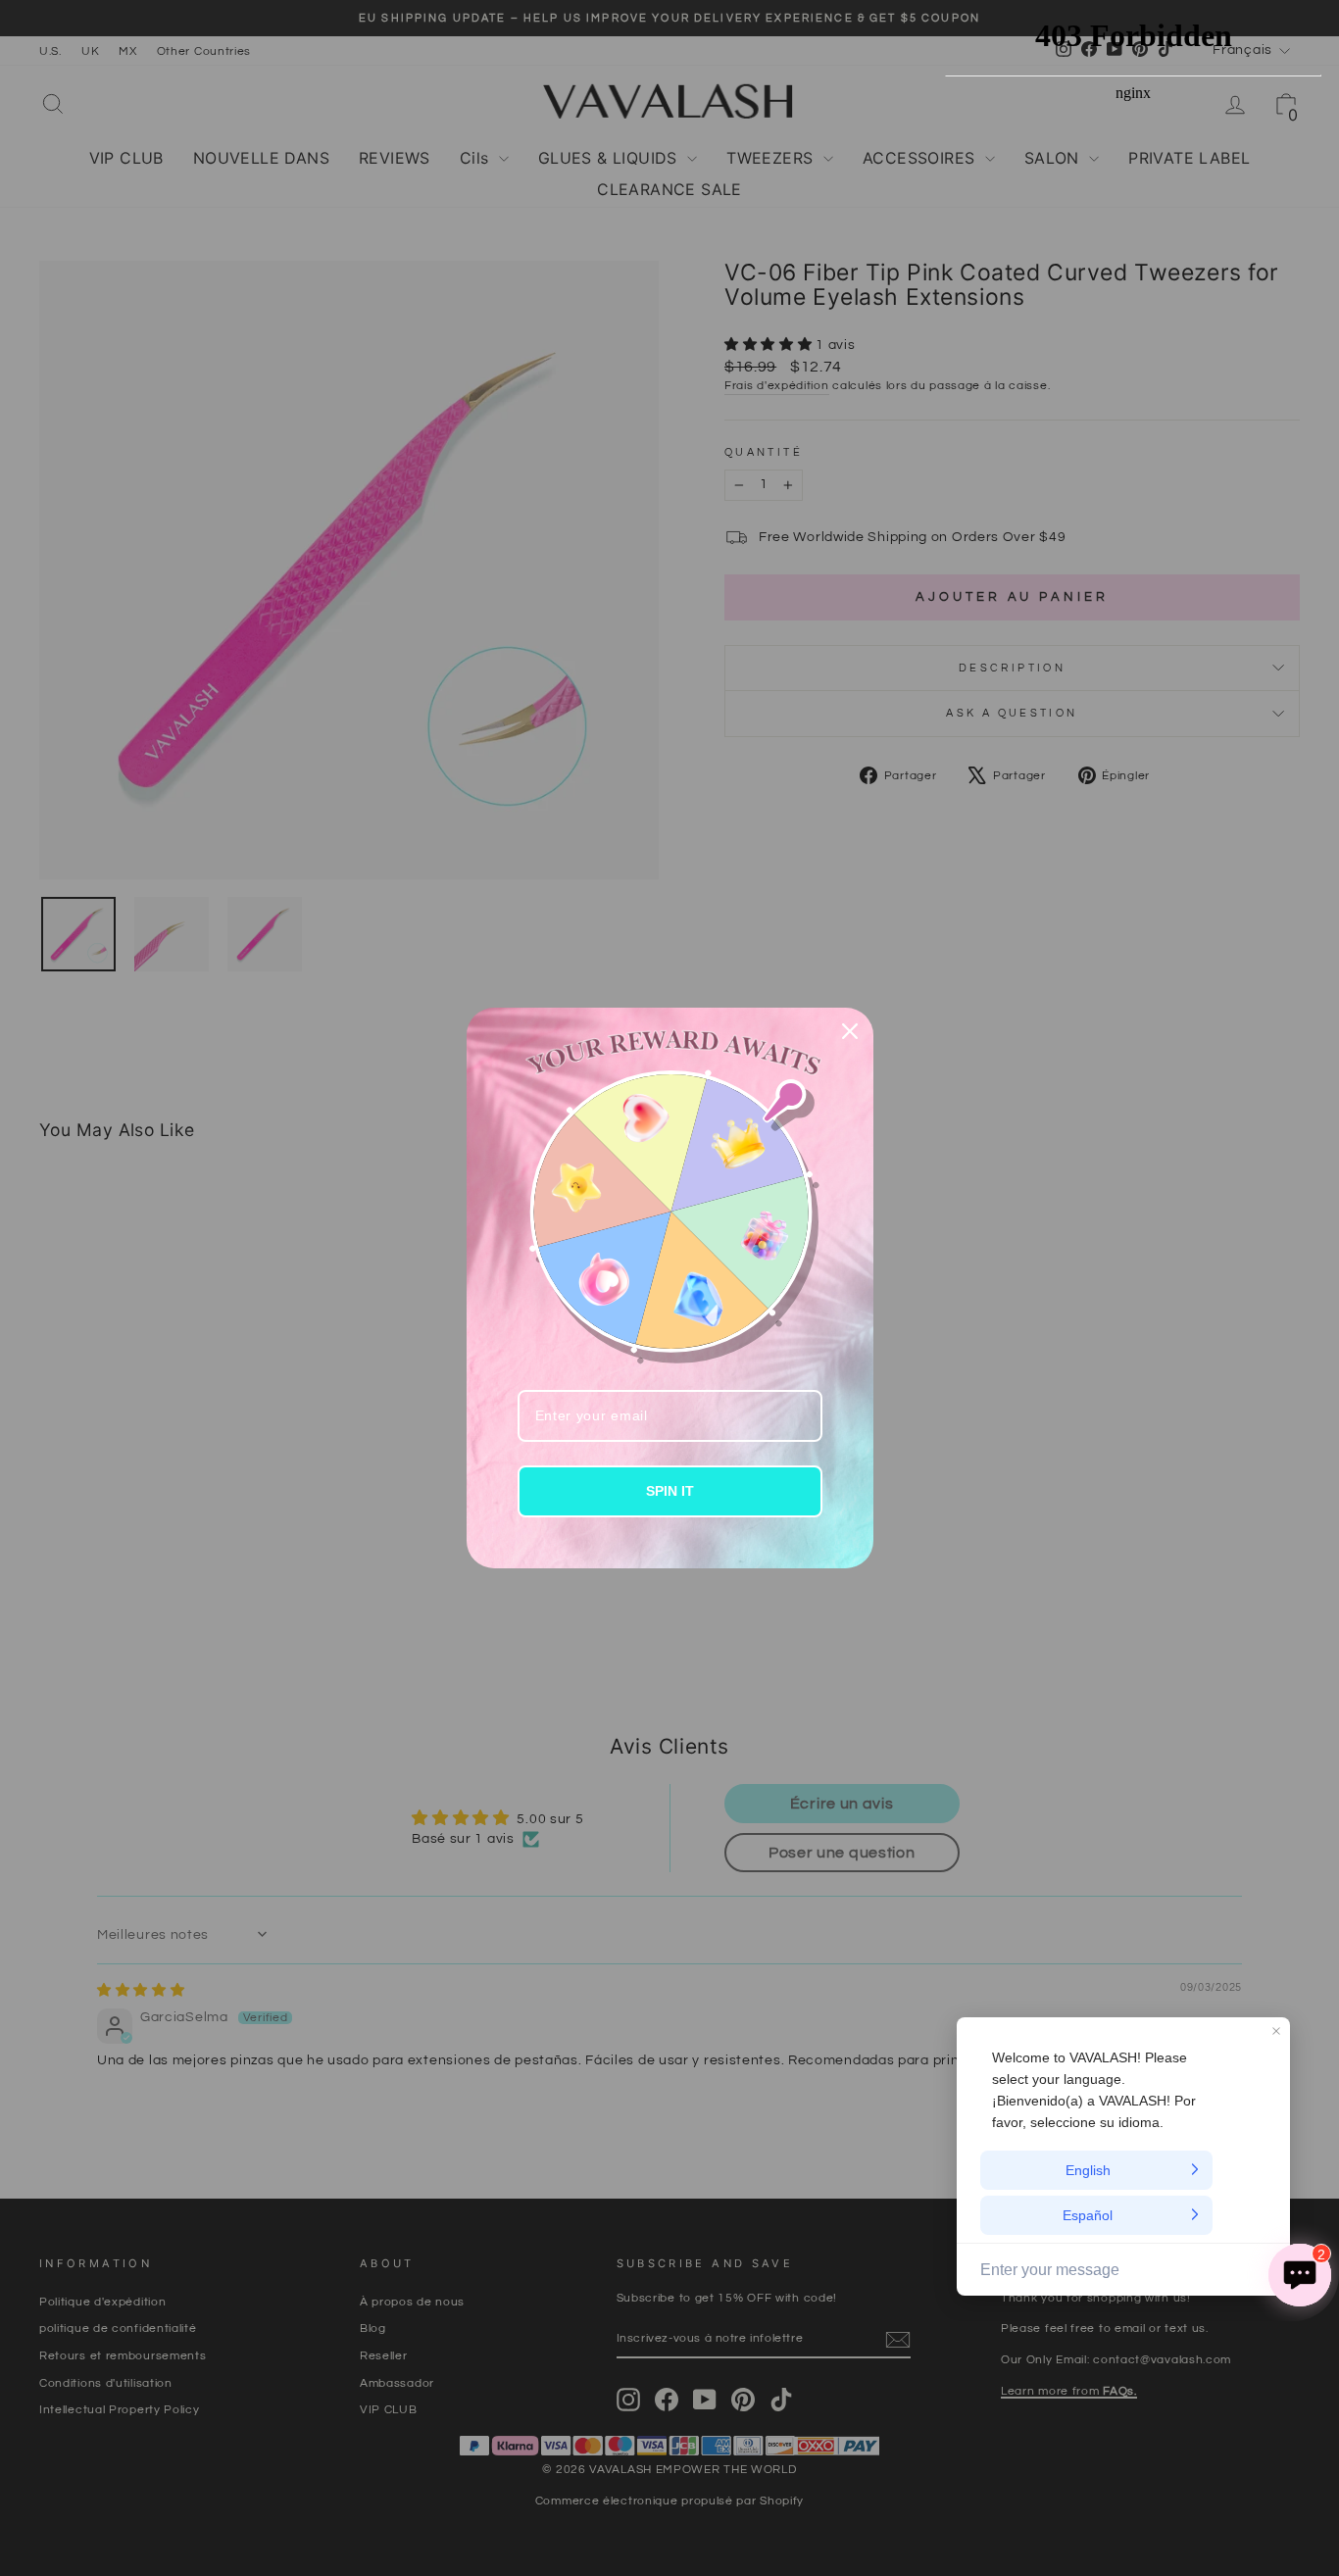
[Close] (850, 1031)
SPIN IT (670, 1491)
